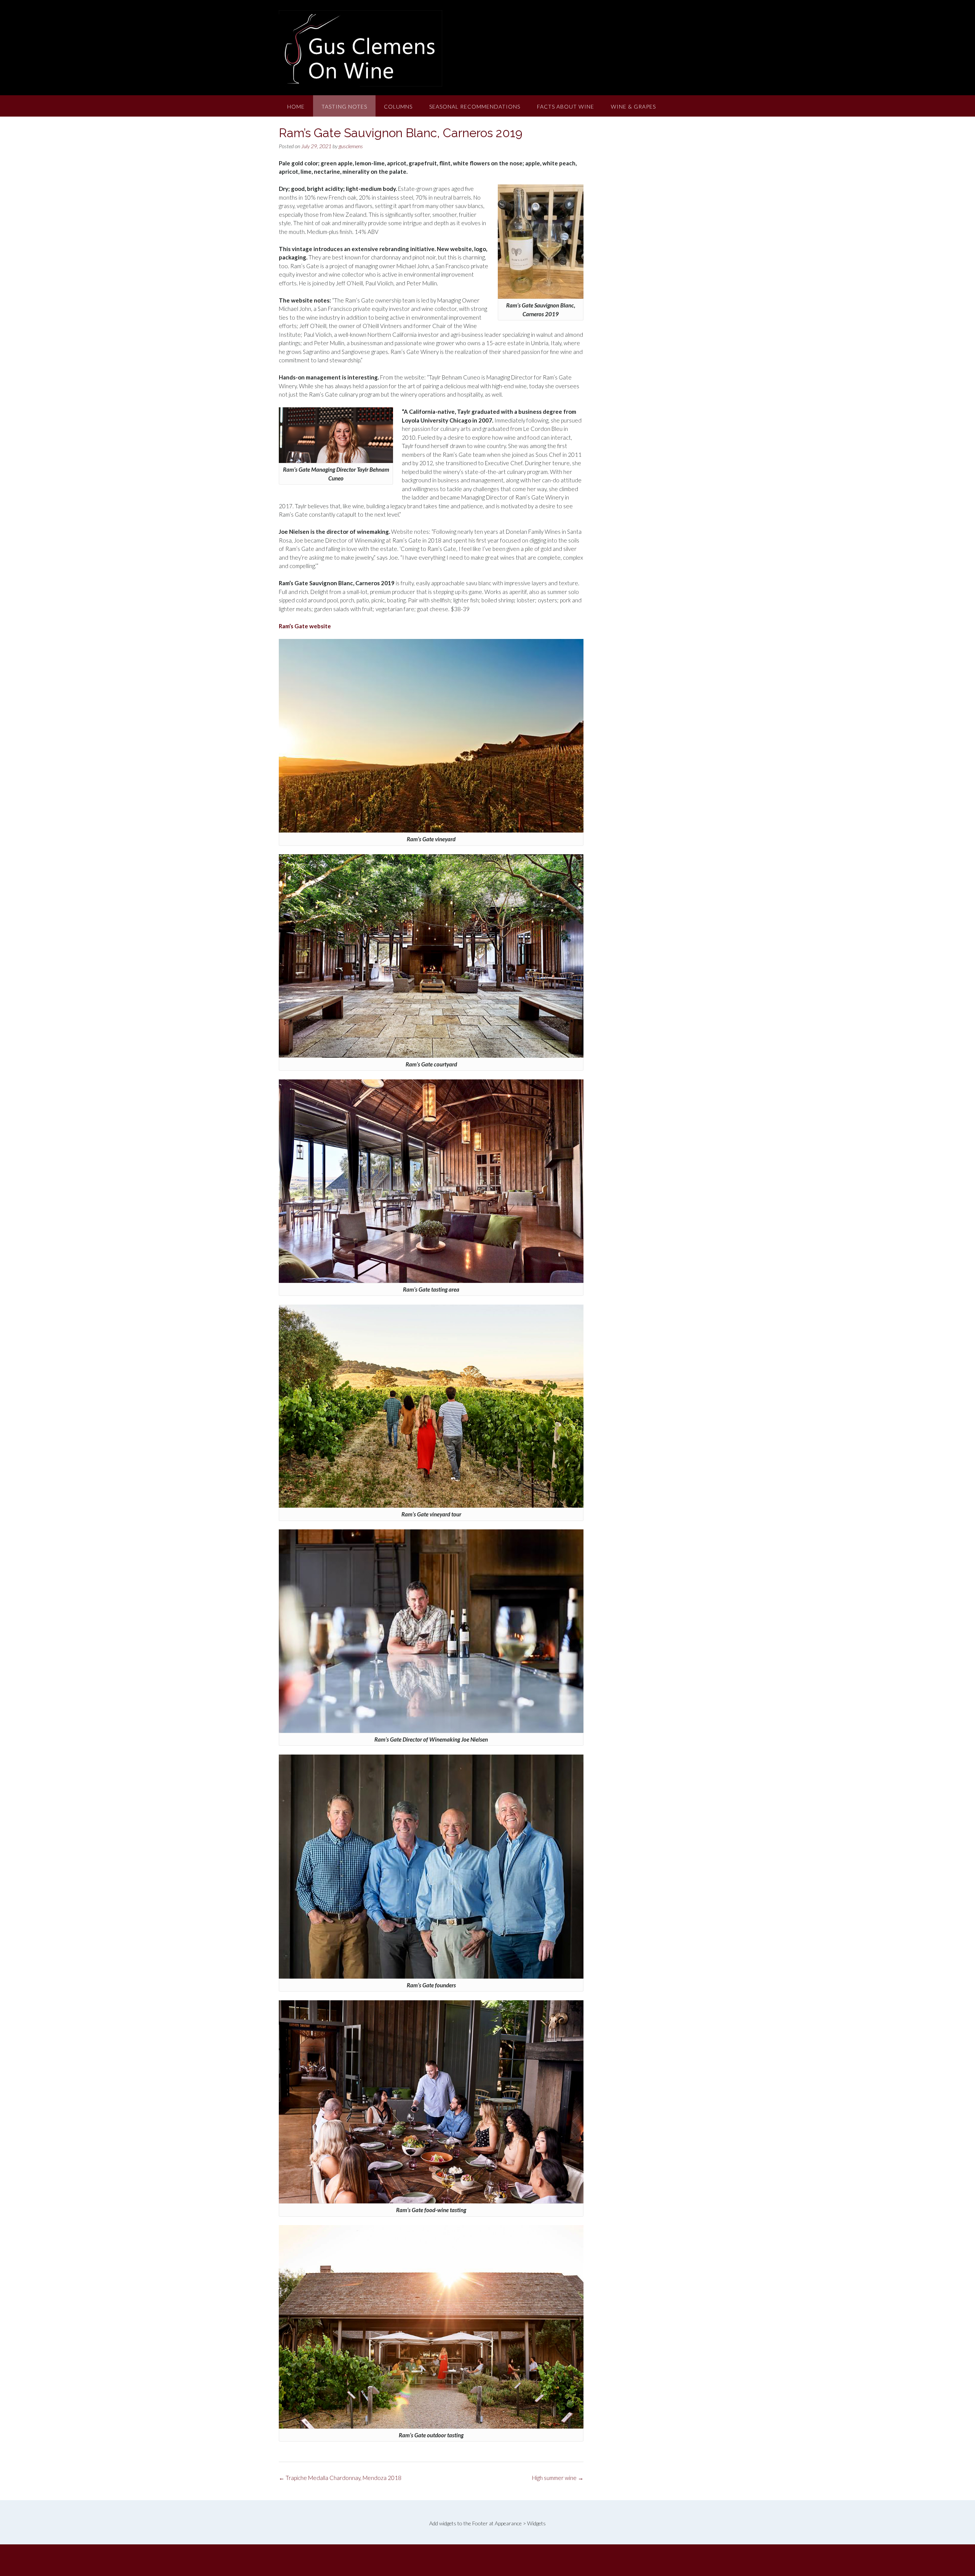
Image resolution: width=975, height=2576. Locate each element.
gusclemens (351, 146)
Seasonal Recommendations (475, 106)
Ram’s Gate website (305, 626)
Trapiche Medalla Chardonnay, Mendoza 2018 (340, 2478)
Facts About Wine (566, 106)
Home (296, 106)
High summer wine (558, 2478)
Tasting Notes (344, 106)
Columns (398, 106)
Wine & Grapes (633, 106)
